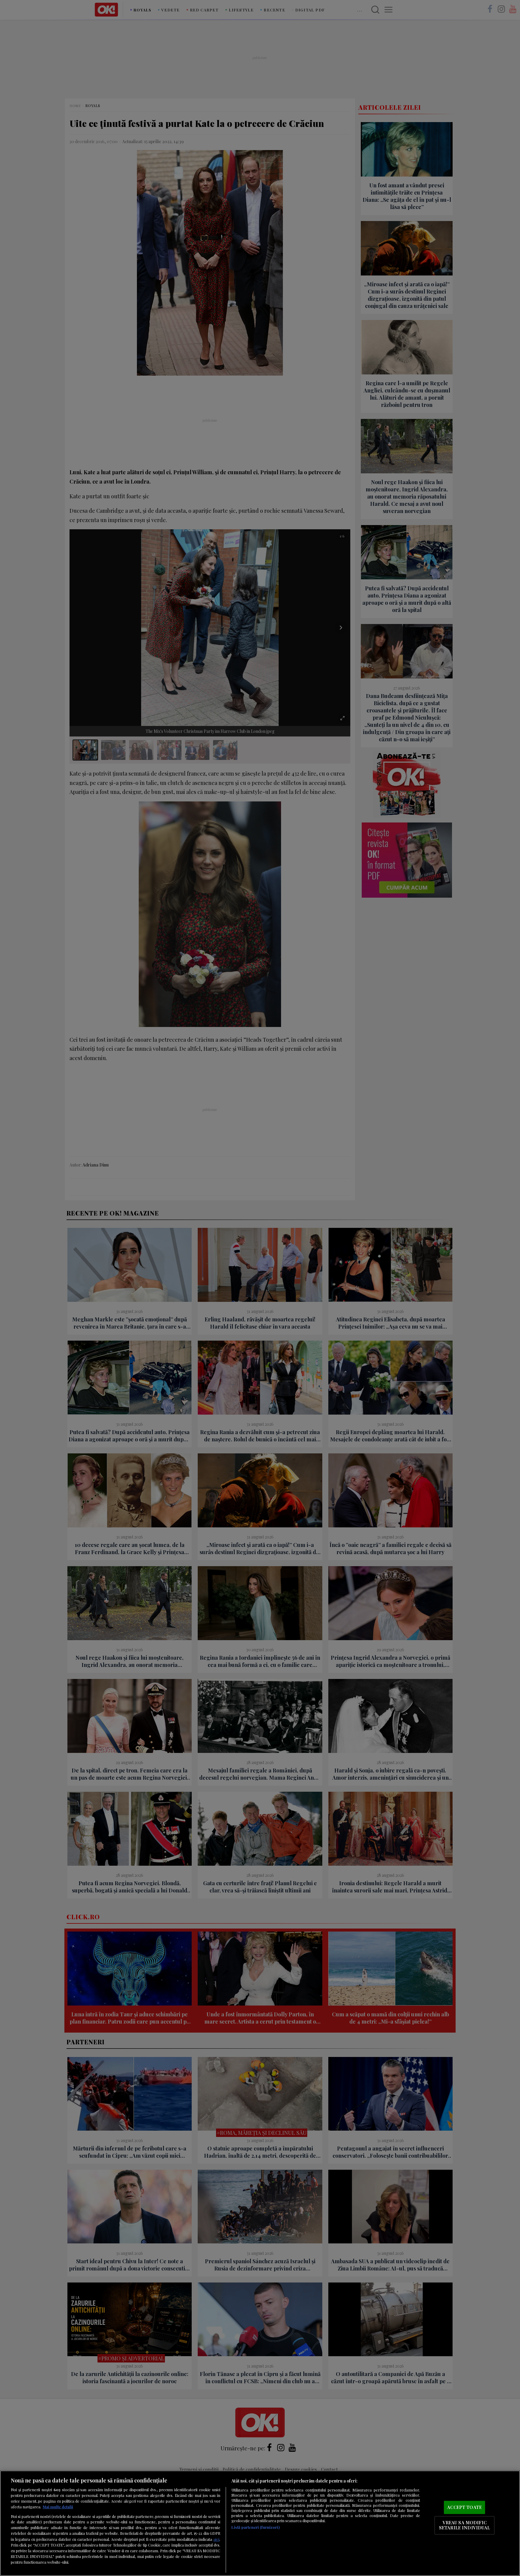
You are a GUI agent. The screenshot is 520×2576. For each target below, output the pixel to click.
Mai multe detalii (58, 2507)
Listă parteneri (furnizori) (255, 2527)
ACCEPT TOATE (464, 2507)
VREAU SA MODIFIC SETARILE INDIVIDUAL (465, 2525)
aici (216, 2539)
